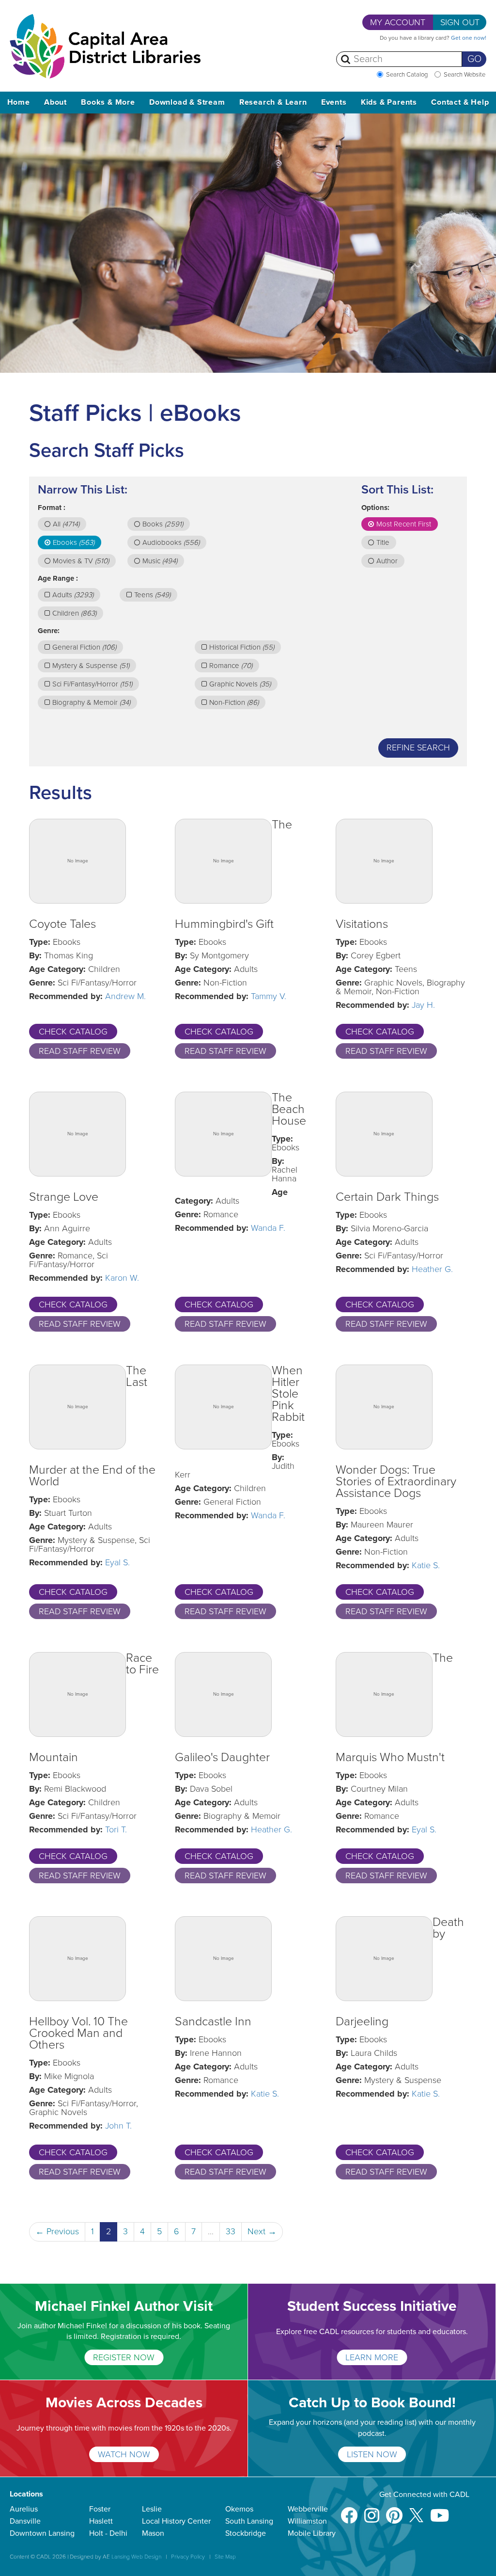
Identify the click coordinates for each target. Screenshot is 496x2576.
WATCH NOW (124, 2454)
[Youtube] (440, 2511)
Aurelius (24, 2509)
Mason (153, 2533)
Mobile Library (312, 2533)
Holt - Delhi (108, 2533)
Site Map (225, 2557)
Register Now (124, 2357)
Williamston (307, 2521)
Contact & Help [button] (460, 102)
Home (19, 102)
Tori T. (116, 1829)
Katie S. (426, 1565)
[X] (416, 2511)
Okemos (239, 2509)
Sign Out (460, 22)
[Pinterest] (394, 2511)
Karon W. (122, 1278)
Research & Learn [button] (273, 102)
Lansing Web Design (136, 2557)
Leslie (152, 2509)
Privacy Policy (188, 2557)
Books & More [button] (108, 102)
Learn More (372, 2357)
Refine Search (418, 747)
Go (474, 59)
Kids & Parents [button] (389, 102)
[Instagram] (372, 2511)
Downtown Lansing (42, 2533)
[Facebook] (349, 2511)
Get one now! (469, 38)
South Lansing (249, 2521)
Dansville (25, 2521)
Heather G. (432, 1269)
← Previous (57, 2231)
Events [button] (334, 102)
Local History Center (176, 2521)
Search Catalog (407, 75)
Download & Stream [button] (187, 102)
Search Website (465, 75)
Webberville (308, 2509)
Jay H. (423, 1005)
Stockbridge (246, 2533)
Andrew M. (125, 996)
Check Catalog (73, 1032)
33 (231, 2231)
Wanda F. (268, 1228)
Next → (262, 2231)
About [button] (55, 102)
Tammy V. (269, 996)
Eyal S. (117, 1562)
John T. (118, 2126)
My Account (398, 22)
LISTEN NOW (372, 2454)
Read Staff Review (80, 1051)
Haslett (101, 2521)
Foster (100, 2509)
